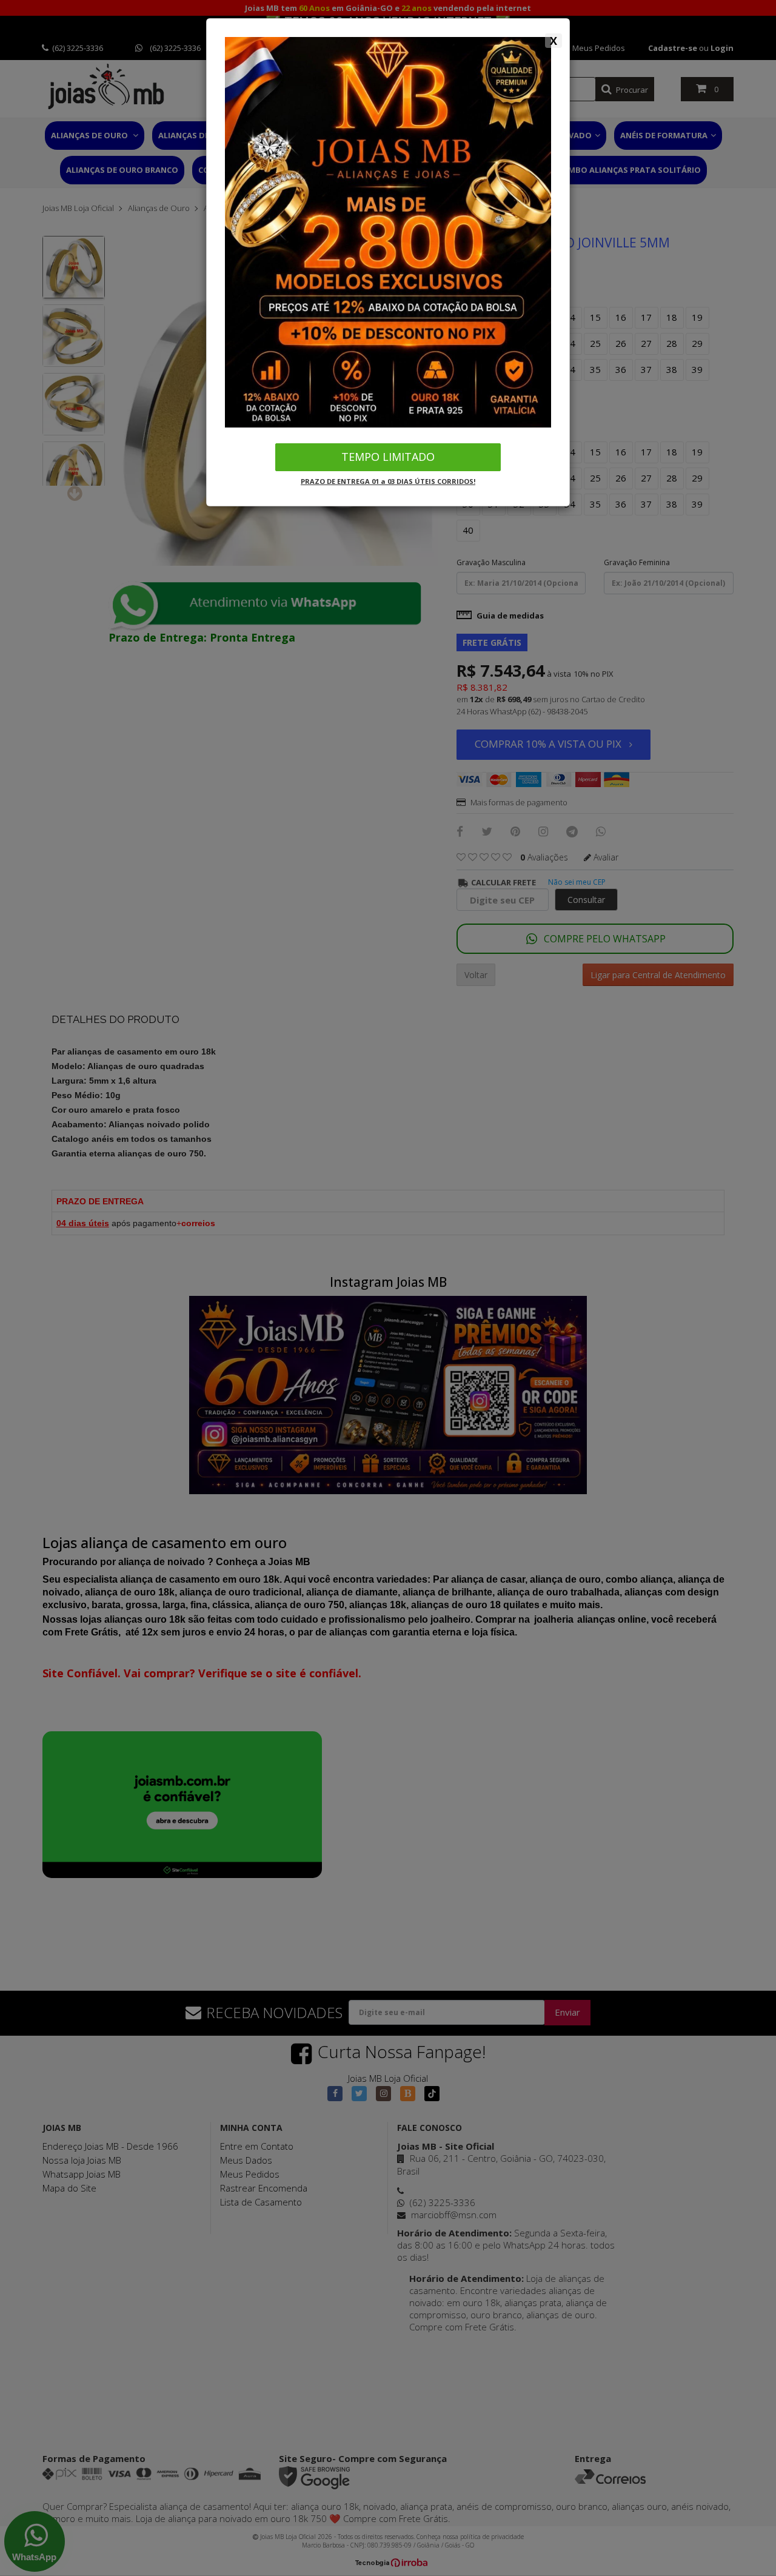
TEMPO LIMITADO (388, 457)
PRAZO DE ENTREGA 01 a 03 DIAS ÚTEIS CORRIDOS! (388, 481)
